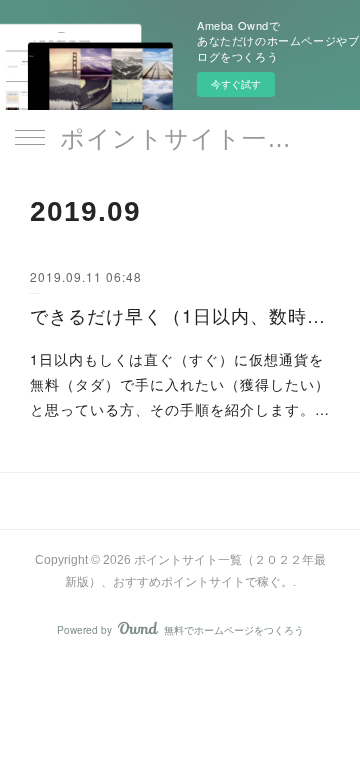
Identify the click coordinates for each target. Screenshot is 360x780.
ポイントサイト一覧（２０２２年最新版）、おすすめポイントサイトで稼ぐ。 (180, 138)
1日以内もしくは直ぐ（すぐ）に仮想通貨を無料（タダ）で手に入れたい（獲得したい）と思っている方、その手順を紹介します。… (180, 384)
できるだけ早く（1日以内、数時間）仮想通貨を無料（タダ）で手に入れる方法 (180, 315)
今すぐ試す (236, 84)
